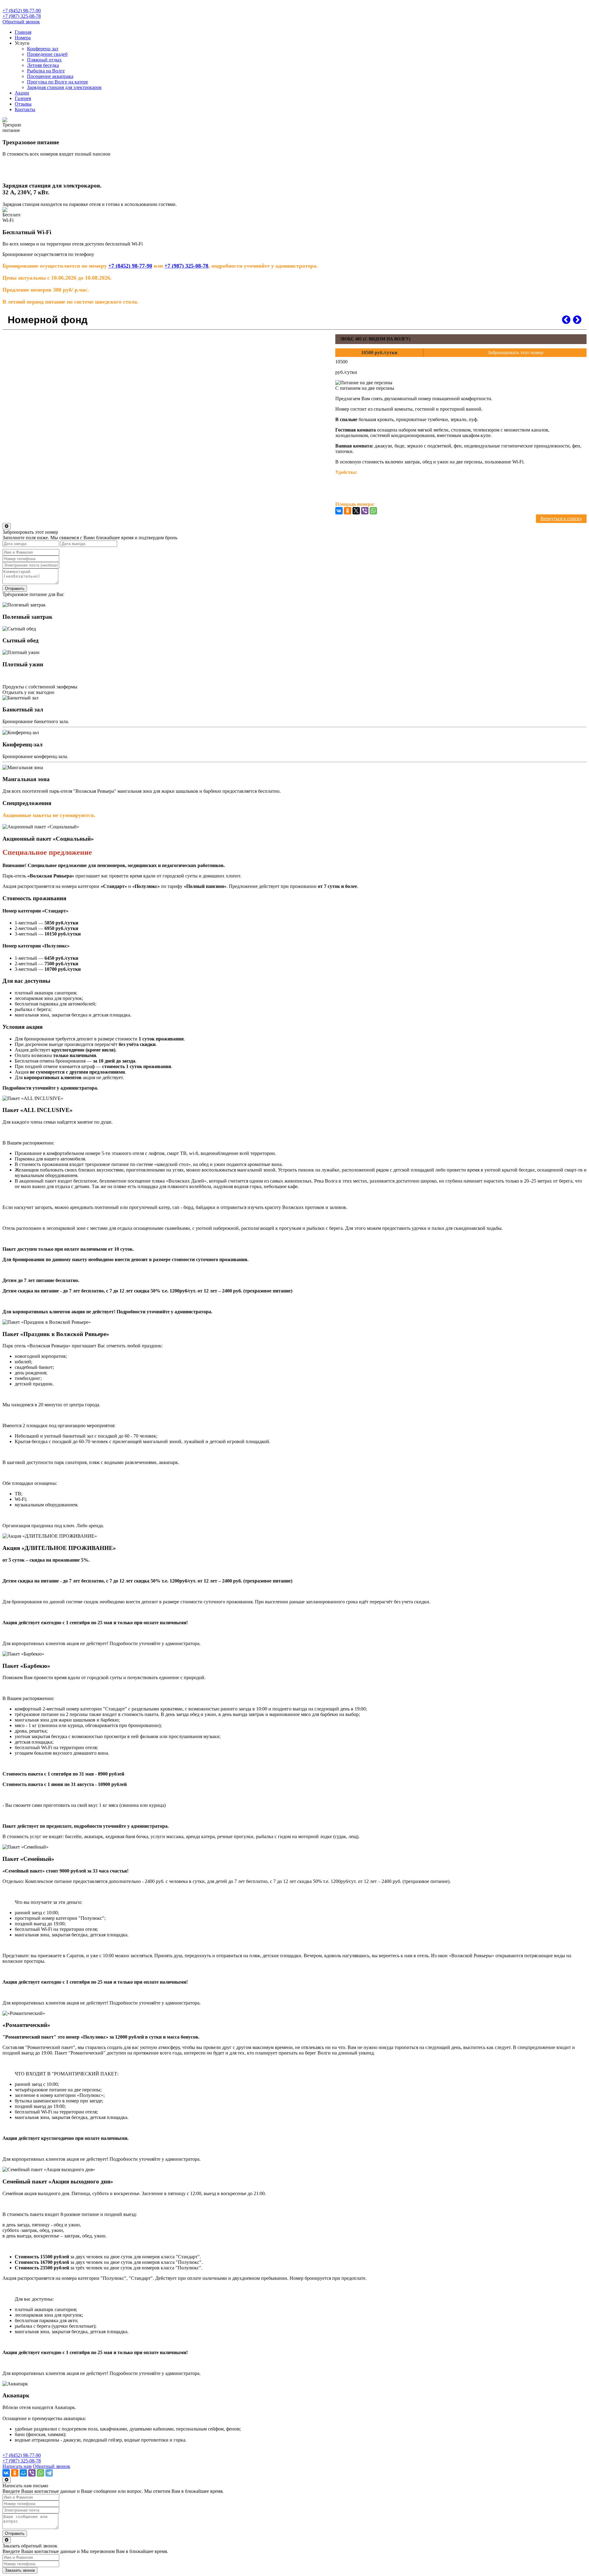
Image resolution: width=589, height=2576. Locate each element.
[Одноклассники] (348, 511)
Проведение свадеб (47, 54)
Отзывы (23, 104)
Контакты (25, 109)
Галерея (23, 98)
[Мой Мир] (23, 2473)
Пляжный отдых (44, 60)
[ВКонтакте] (339, 511)
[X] (356, 511)
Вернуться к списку (561, 519)
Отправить (15, 589)
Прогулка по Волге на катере (58, 82)
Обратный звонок (21, 22)
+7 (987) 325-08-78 (22, 16)
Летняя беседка (43, 65)
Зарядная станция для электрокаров (64, 87)
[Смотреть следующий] (577, 320)
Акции (22, 93)
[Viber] (365, 511)
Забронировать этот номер (516, 353)
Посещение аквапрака (50, 76)
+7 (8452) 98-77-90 (22, 11)
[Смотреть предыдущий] (566, 320)
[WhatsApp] (373, 511)
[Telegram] (49, 2473)
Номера (23, 38)
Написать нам (17, 2466)
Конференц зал (43, 49)
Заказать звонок (20, 2570)
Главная (23, 32)
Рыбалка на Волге (46, 71)
